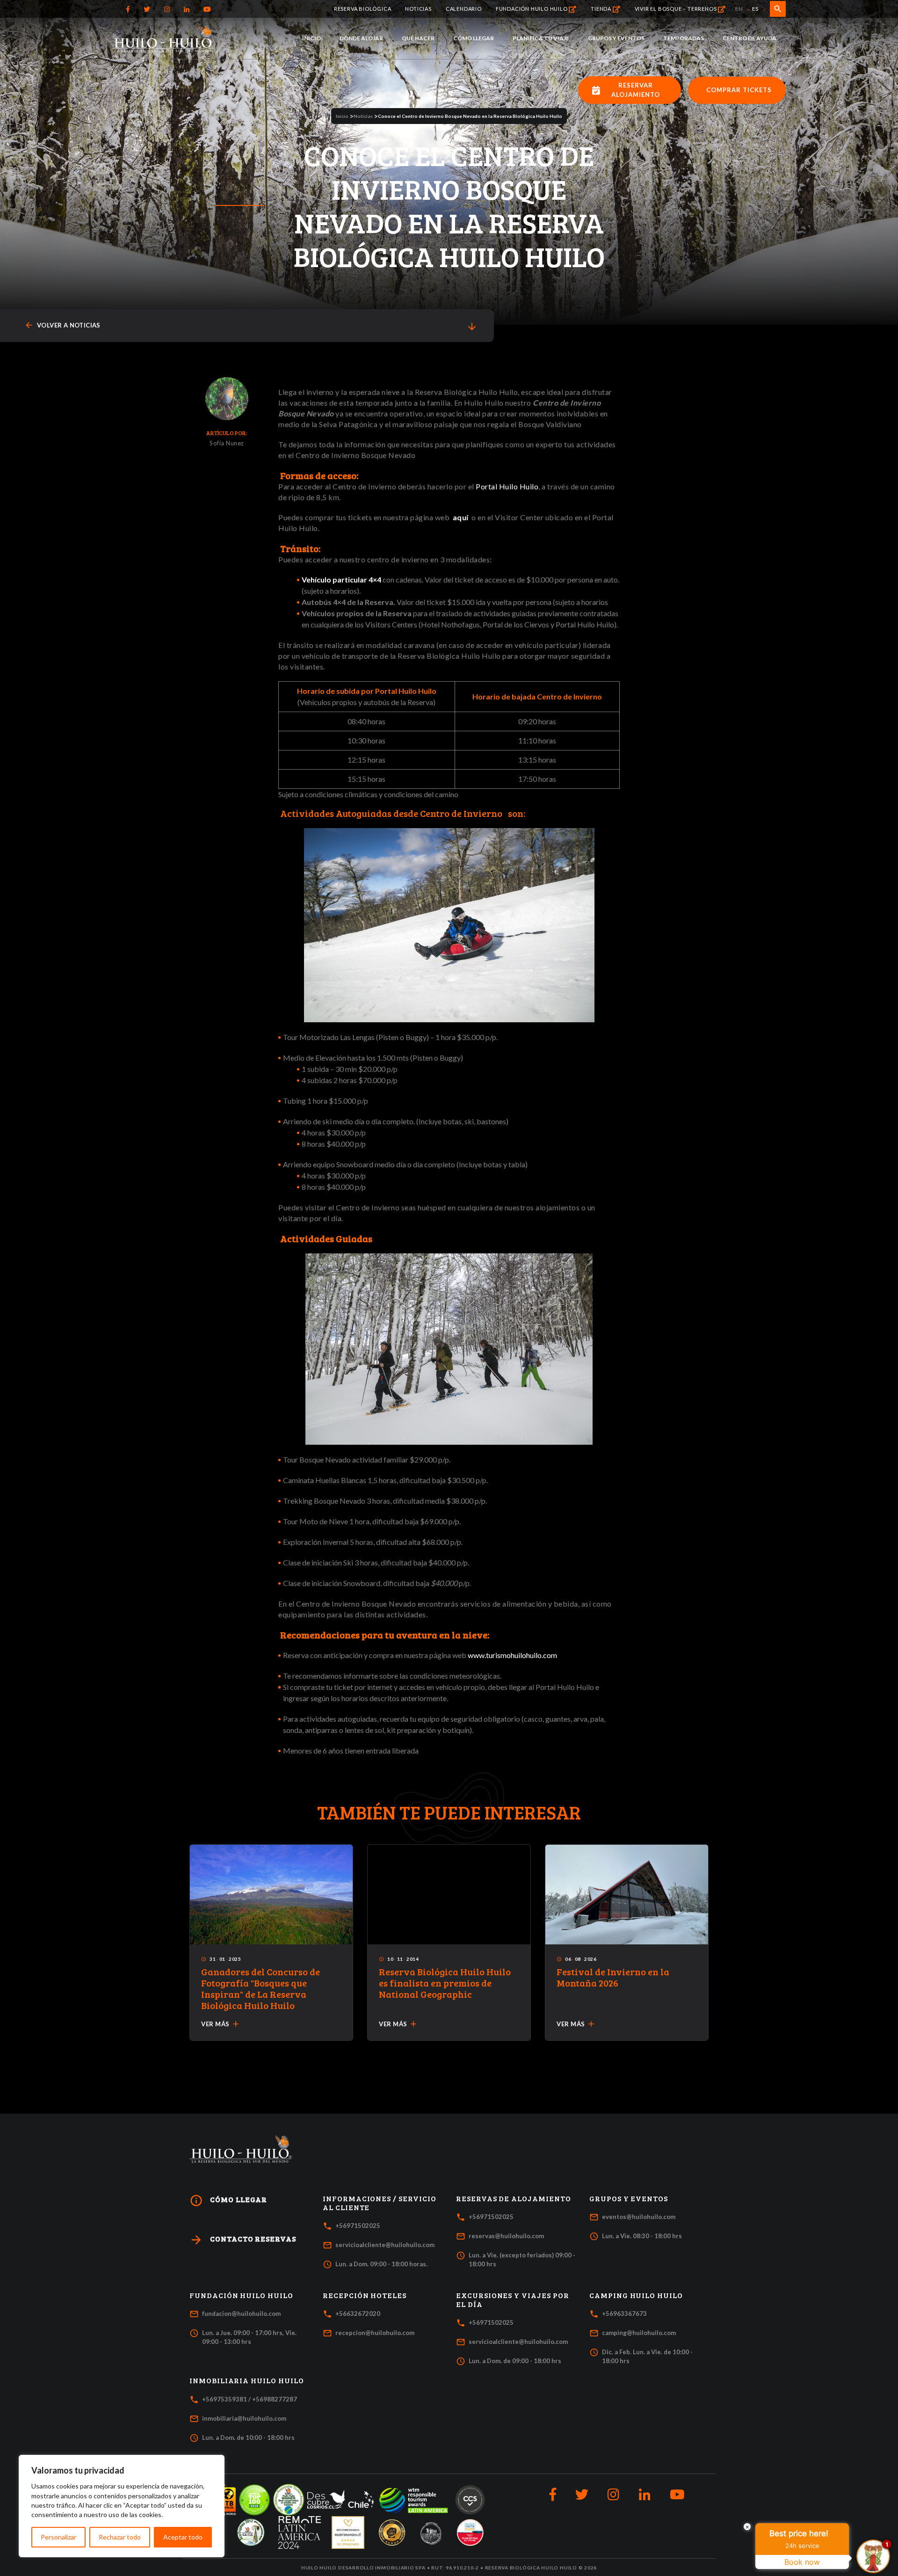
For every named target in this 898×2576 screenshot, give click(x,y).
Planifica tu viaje (541, 38)
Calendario (464, 8)
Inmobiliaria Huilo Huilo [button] (247, 2380)
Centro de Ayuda (750, 38)
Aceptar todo (183, 2537)
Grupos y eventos (616, 38)
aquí (461, 517)
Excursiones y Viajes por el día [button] (513, 2300)
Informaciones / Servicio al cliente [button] (380, 2203)
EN (739, 9)
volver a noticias (62, 325)
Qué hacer (418, 38)
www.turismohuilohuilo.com (512, 1655)
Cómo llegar (474, 38)
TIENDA (602, 8)
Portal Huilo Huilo (507, 486)
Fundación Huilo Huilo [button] (241, 2295)
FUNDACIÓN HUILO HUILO (532, 8)
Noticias (418, 8)
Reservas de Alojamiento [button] (514, 2198)
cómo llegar (228, 2201)
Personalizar (58, 2537)
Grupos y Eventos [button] (629, 2198)
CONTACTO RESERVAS (243, 2240)
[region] (122, 2506)
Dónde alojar (361, 38)
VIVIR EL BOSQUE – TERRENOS (677, 8)
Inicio (311, 38)
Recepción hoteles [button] (365, 2295)
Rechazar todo (120, 2537)
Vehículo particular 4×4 (341, 579)
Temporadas (684, 38)
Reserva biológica (363, 8)
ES (755, 9)
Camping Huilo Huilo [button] (636, 2295)
